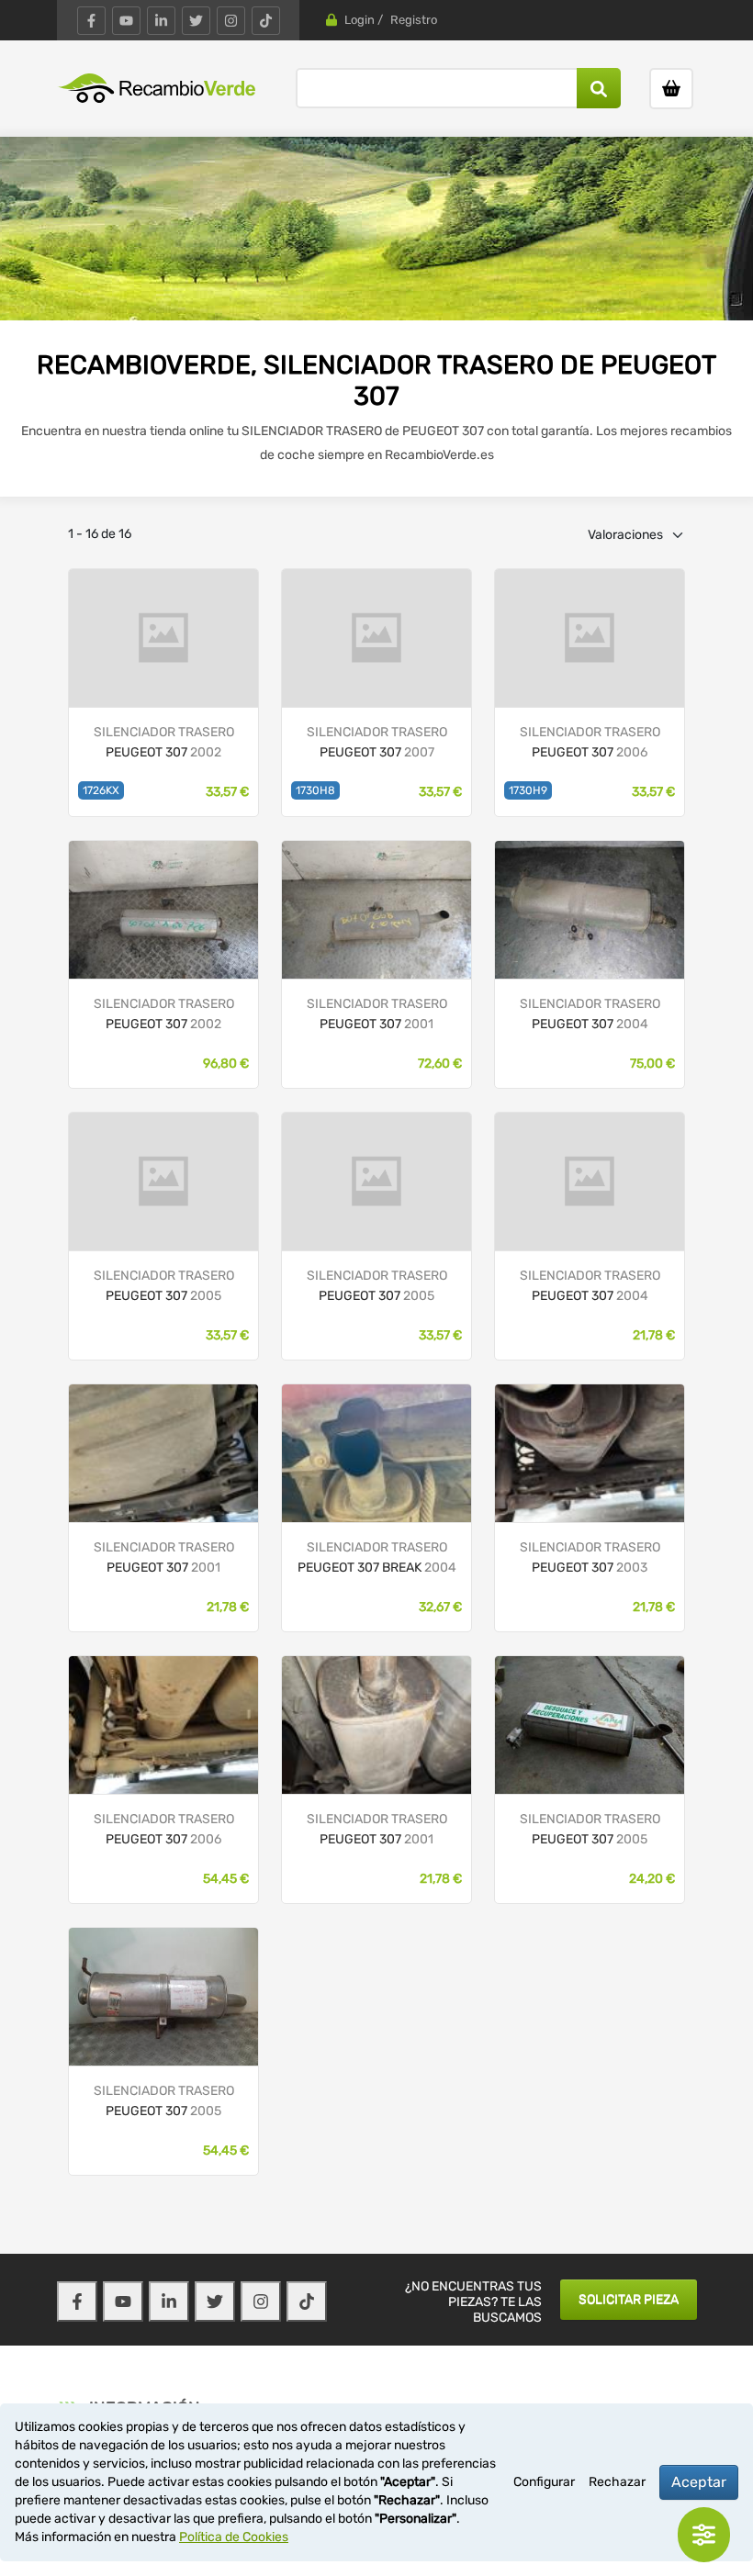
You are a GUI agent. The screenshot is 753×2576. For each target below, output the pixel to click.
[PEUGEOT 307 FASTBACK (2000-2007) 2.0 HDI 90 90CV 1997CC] (163, 638)
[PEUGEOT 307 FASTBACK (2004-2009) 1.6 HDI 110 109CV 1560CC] (376, 638)
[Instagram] (231, 21)
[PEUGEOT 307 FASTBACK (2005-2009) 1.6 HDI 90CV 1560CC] (590, 1725)
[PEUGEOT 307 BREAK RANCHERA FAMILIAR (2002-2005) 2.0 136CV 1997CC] (376, 1453)
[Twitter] (196, 21)
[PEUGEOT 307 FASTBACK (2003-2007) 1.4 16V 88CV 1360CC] (163, 1725)
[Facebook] (91, 21)
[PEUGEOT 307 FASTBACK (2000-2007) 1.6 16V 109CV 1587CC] (590, 638)
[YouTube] (126, 21)
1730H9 (528, 790)
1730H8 (315, 790)
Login (360, 20)
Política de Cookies (234, 2537)
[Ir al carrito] (671, 89)
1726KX (101, 790)
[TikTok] (266, 21)
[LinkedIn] (161, 21)
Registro (414, 20)
